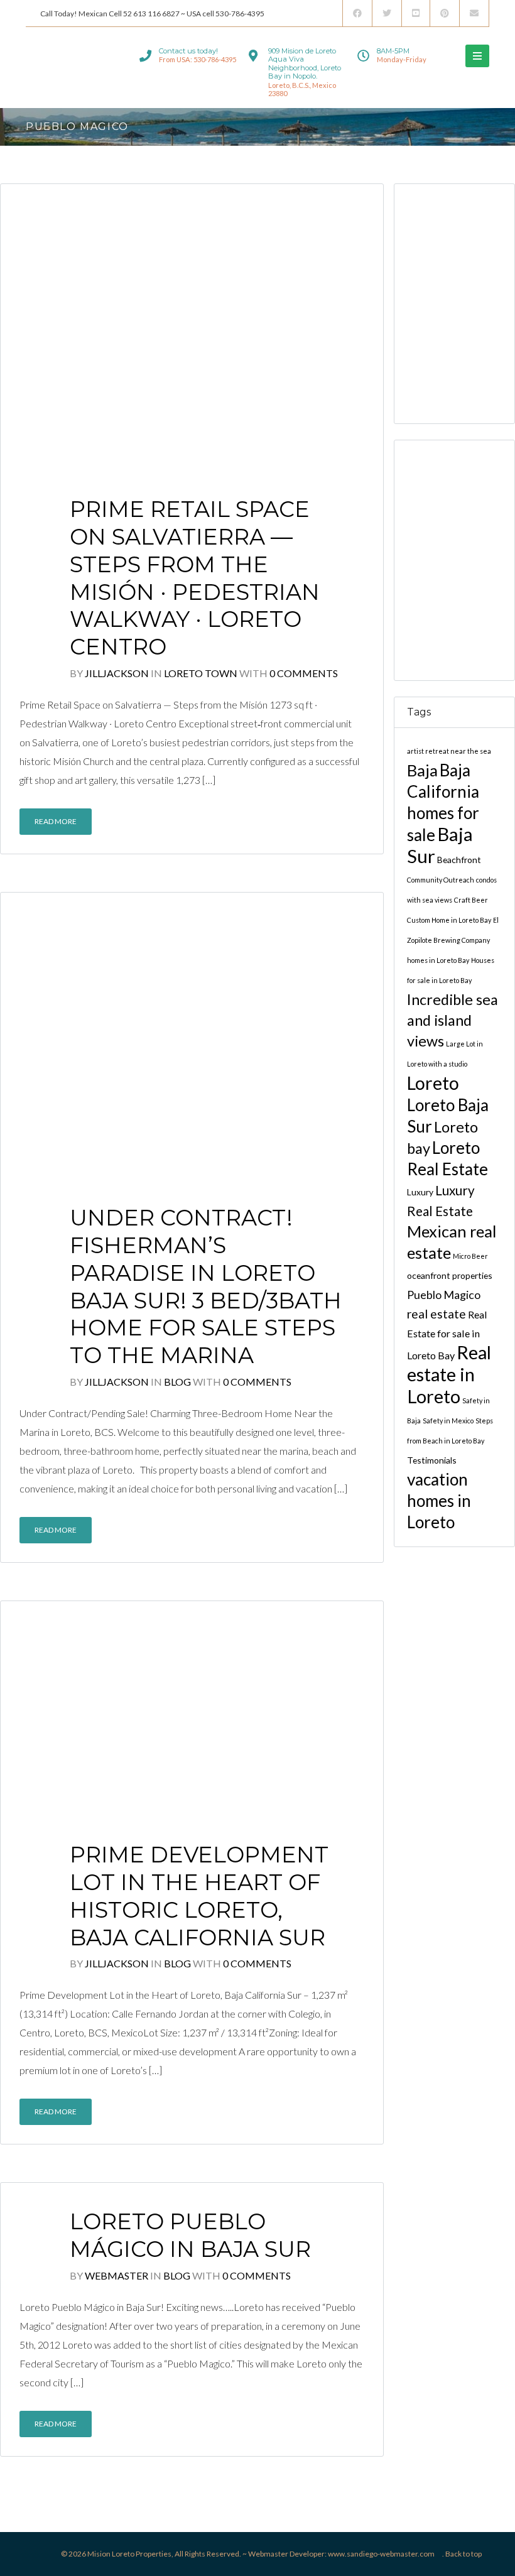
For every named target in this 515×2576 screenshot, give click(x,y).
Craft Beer (471, 899)
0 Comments (304, 673)
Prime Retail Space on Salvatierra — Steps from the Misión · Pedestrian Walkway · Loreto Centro (195, 578)
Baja (422, 769)
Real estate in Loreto (449, 1373)
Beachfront (459, 859)
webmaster (117, 2275)
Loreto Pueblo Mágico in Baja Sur (190, 2235)
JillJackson (117, 673)
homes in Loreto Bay (438, 959)
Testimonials (432, 1459)
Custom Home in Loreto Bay (449, 919)
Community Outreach (441, 879)
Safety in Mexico (448, 1420)
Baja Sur (440, 844)
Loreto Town (202, 673)
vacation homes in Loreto (439, 1500)
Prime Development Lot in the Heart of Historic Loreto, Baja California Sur (199, 1896)
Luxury (420, 1191)
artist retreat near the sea (449, 750)
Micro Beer (470, 1255)
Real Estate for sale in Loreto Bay (447, 1334)
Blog (178, 1382)
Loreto (433, 1082)
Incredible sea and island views (453, 1019)
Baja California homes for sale (443, 802)
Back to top (463, 2554)
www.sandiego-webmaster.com (381, 2554)
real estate (436, 1313)
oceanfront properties (450, 1275)
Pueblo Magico (444, 1294)
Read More (56, 821)
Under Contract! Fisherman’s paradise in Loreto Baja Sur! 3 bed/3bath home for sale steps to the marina (206, 1286)
